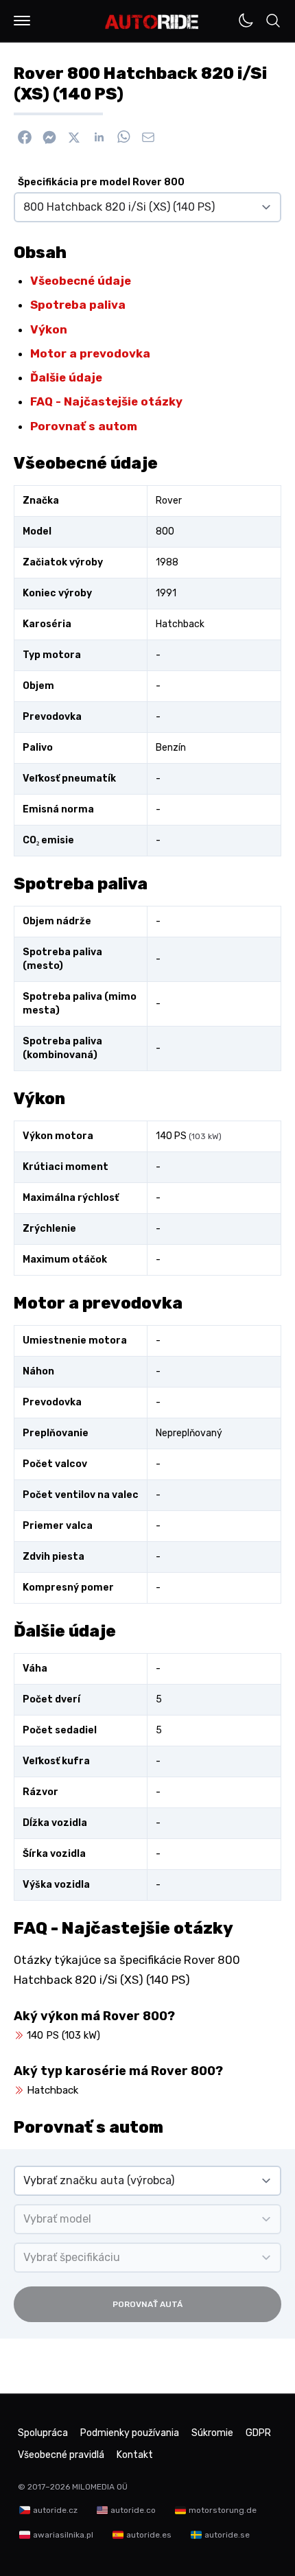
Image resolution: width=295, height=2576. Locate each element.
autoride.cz (55, 2510)
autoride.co (133, 2510)
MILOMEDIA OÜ (100, 2487)
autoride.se (227, 2535)
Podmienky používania (130, 2433)
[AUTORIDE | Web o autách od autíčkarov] (152, 22)
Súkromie (212, 2433)
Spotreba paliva (78, 305)
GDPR (258, 2433)
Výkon (49, 329)
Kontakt (135, 2455)
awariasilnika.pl (63, 2535)
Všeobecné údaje (81, 281)
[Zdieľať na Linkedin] (99, 137)
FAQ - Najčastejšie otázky (106, 401)
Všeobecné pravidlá (61, 2455)
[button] (22, 21)
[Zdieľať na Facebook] (25, 137)
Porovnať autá (147, 2304)
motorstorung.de (223, 2510)
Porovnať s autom (84, 426)
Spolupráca (43, 2433)
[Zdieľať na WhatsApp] (123, 137)
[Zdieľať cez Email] (148, 137)
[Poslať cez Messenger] (49, 137)
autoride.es (149, 2535)
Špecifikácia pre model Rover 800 (101, 182)
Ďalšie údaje (66, 377)
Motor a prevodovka (90, 353)
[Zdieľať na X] (74, 137)
